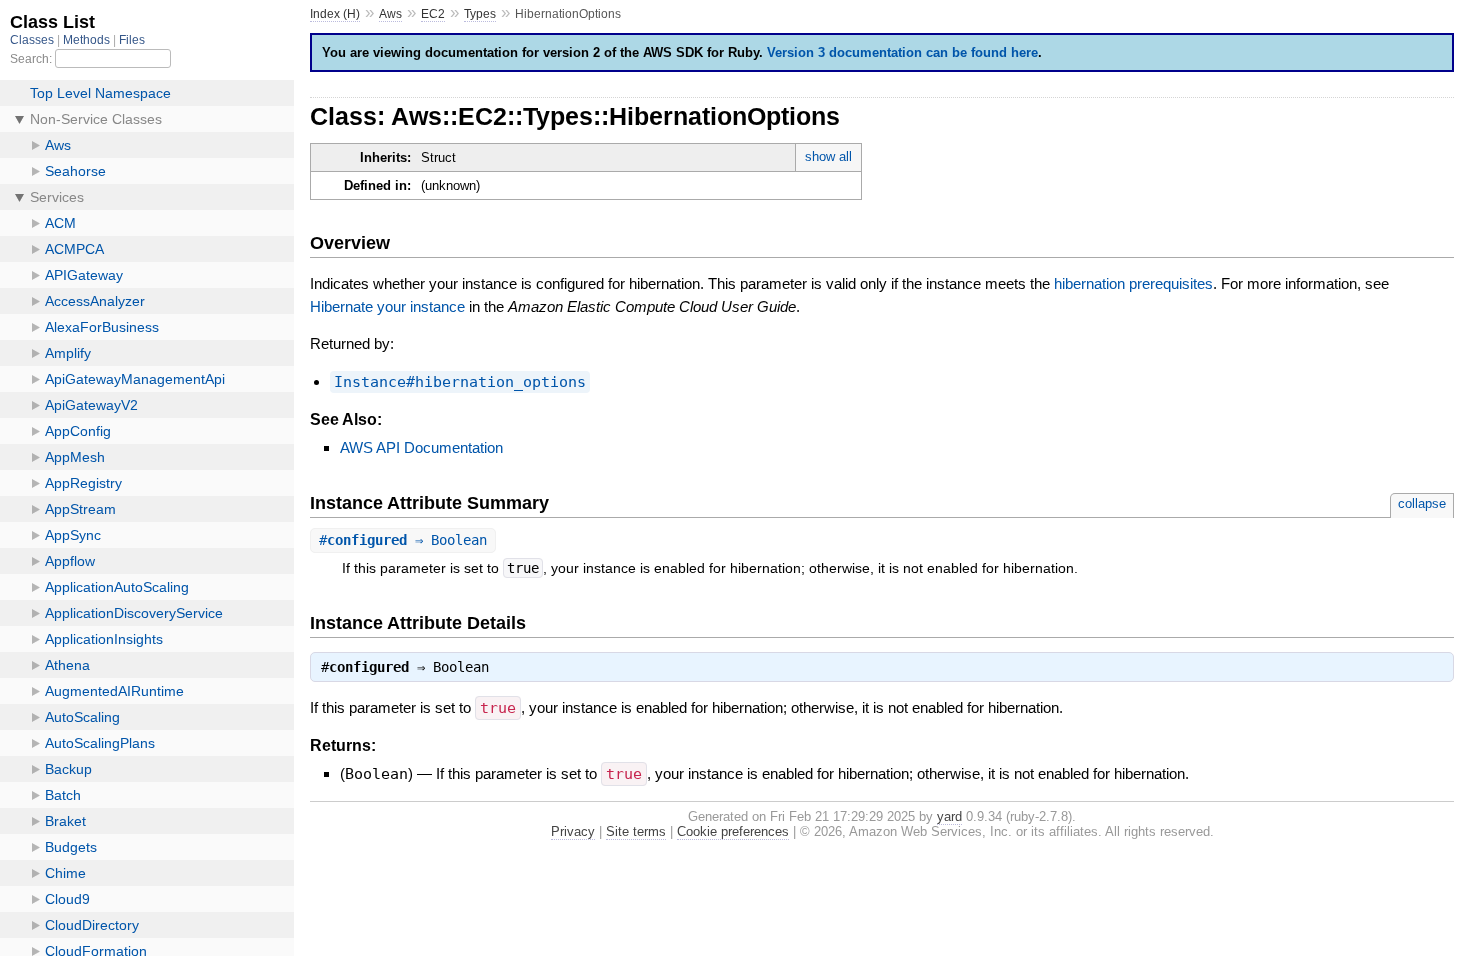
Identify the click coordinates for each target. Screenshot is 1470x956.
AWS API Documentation (421, 447)
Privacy (573, 831)
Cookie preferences (733, 831)
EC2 (433, 14)
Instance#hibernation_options (460, 382)
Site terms (636, 831)
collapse (1422, 503)
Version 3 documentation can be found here (902, 52)
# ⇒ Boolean (403, 540)
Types (480, 14)
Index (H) (335, 14)
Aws (390, 14)
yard (949, 816)
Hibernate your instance (387, 306)
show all (828, 156)
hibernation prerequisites (1133, 283)
